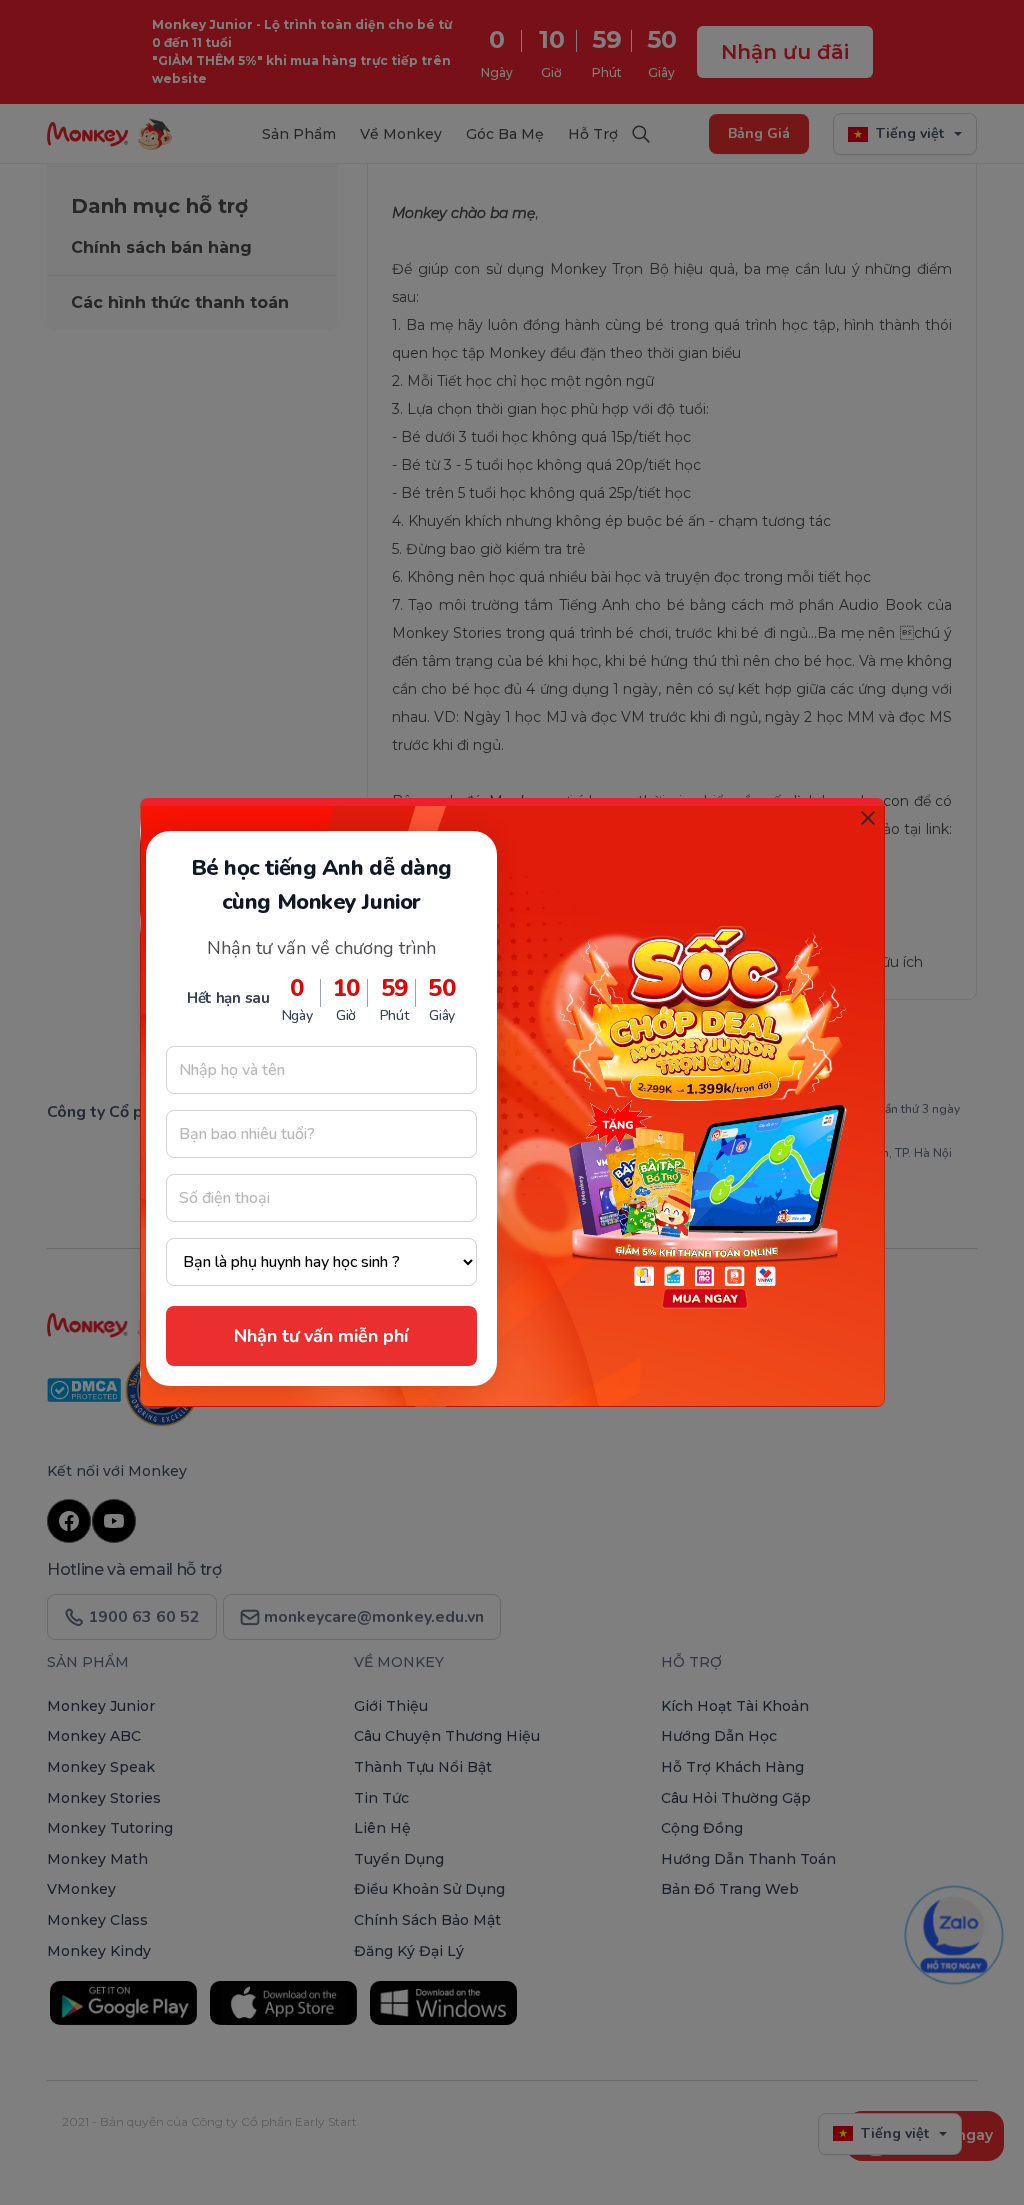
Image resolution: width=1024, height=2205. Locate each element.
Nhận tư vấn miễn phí (321, 1336)
